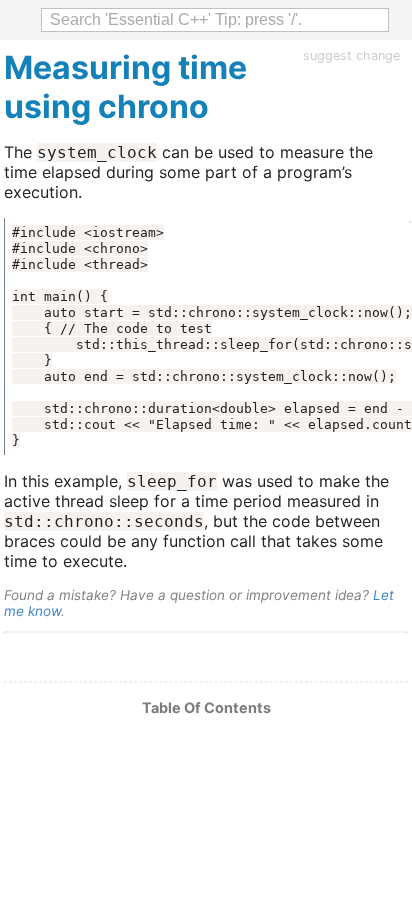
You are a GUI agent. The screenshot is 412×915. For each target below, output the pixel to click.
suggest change (351, 55)
